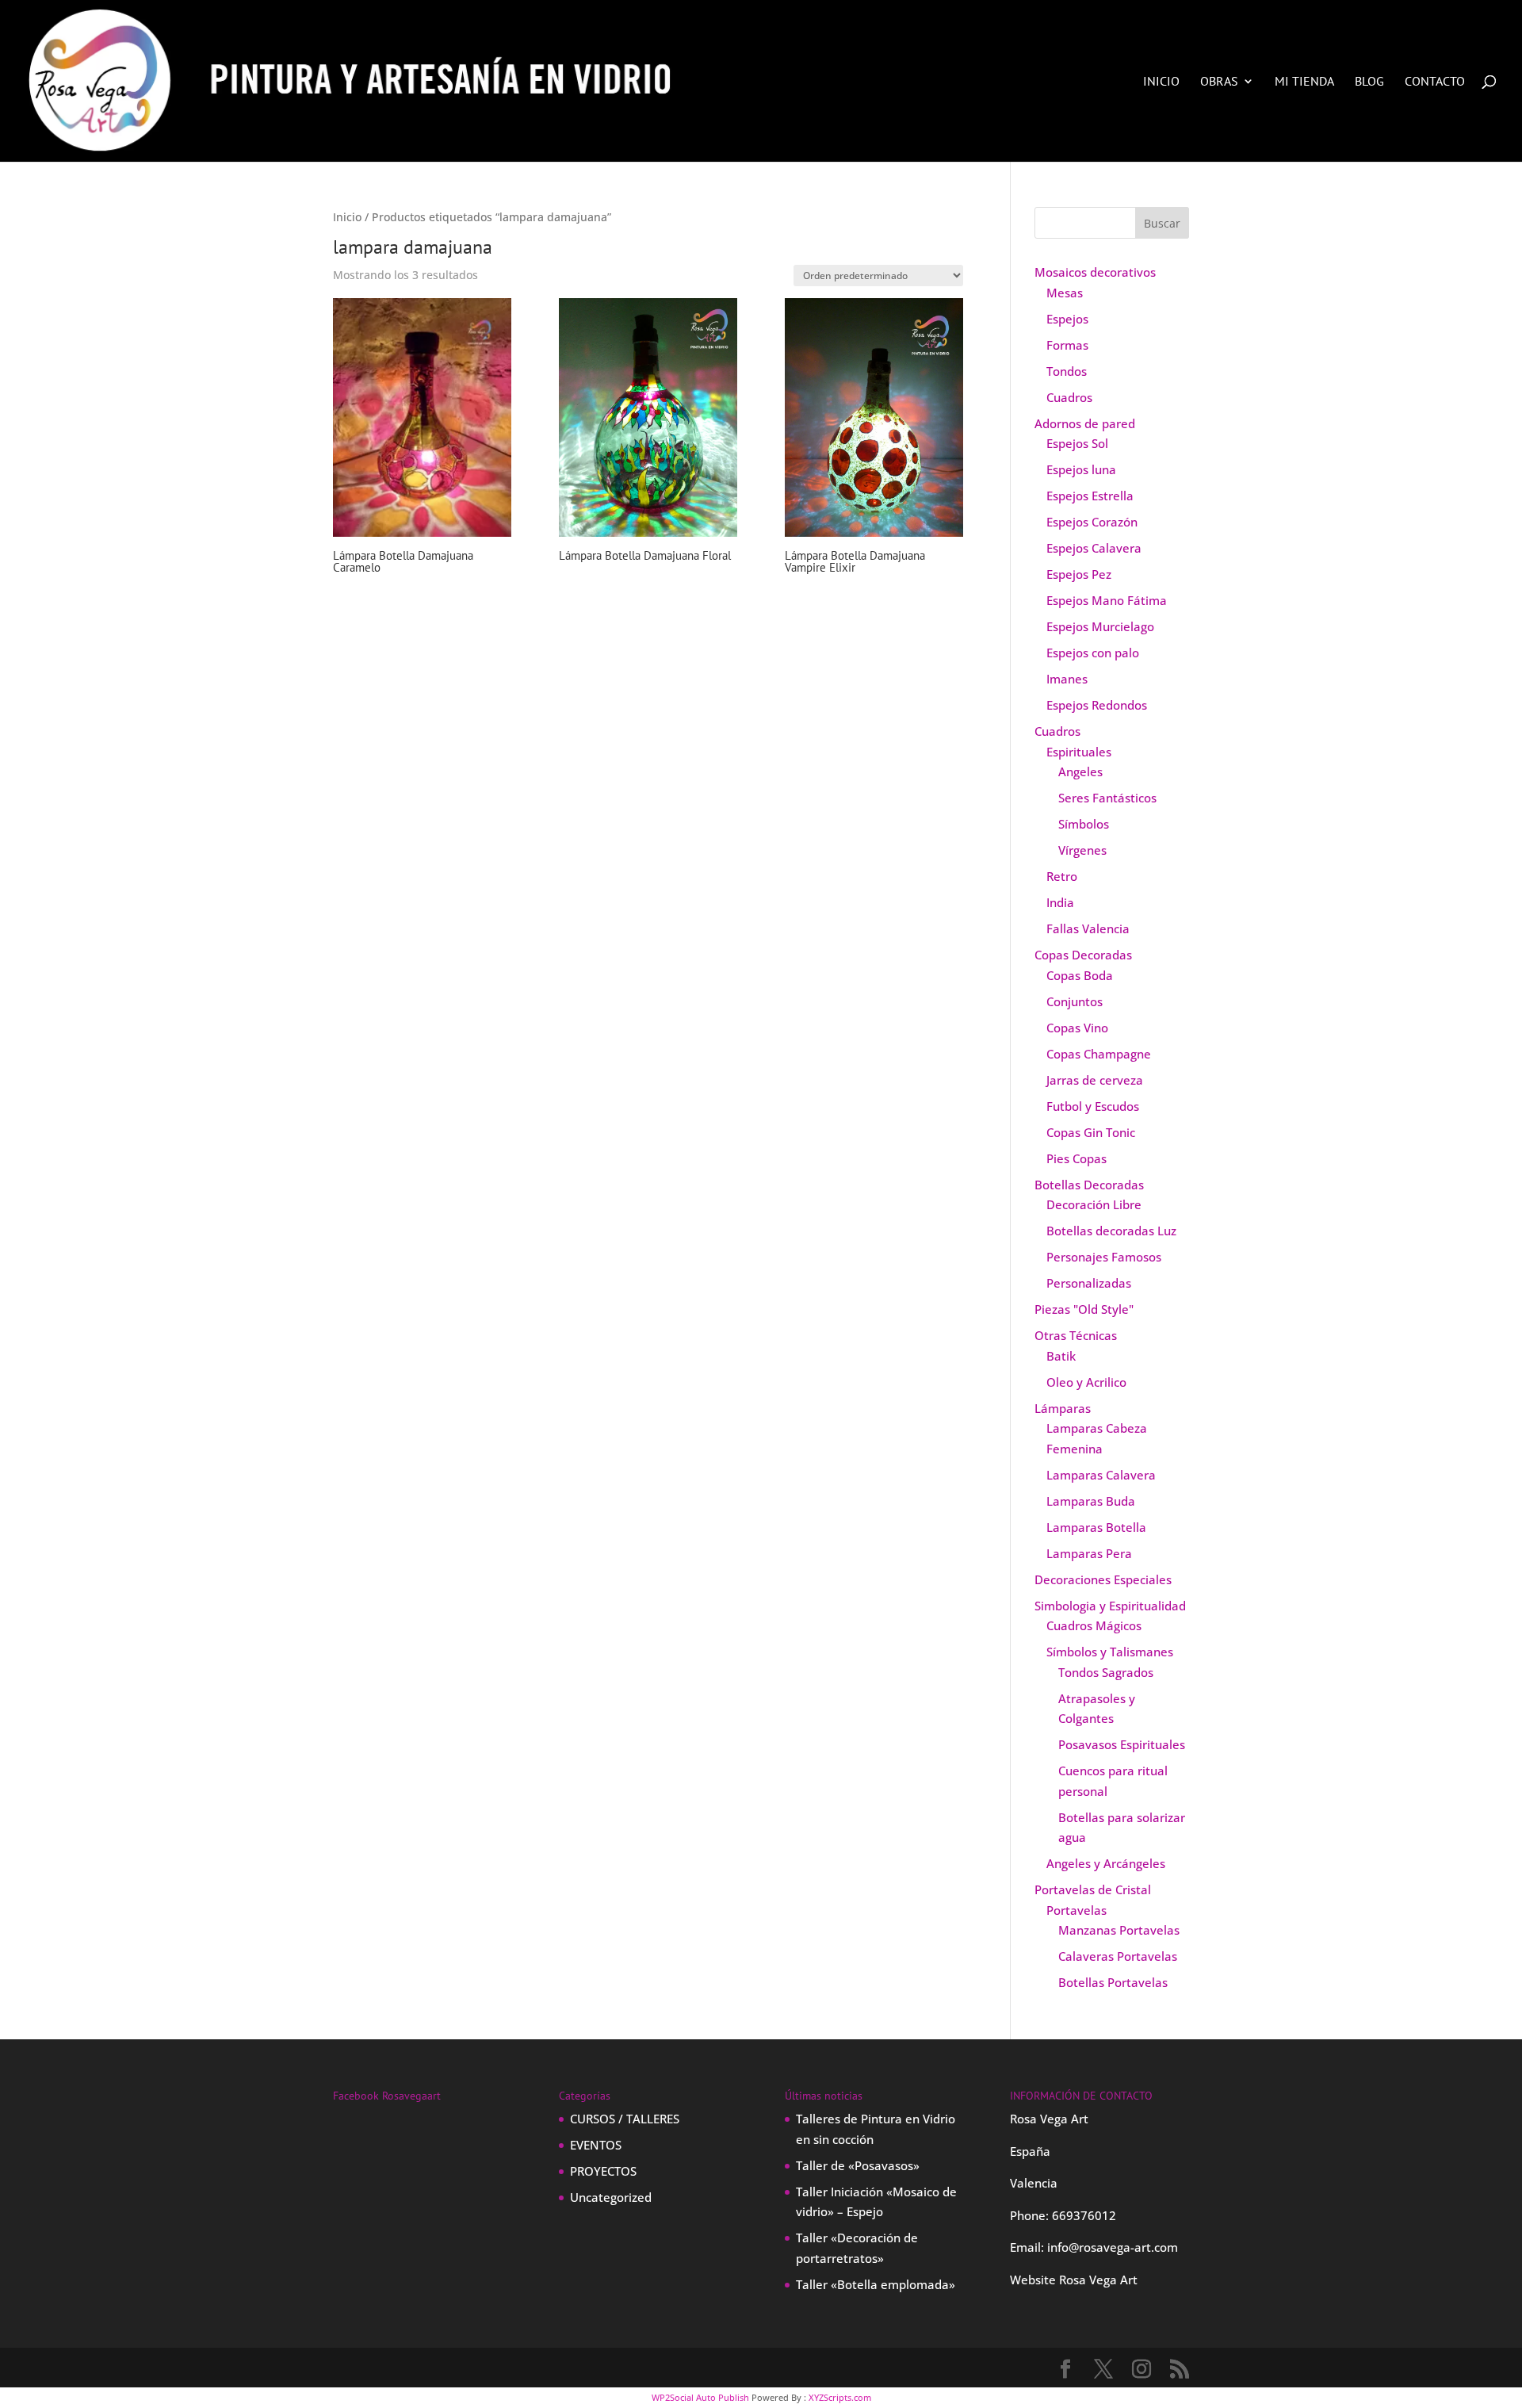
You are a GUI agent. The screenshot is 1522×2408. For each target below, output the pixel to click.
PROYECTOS (603, 2171)
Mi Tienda (1304, 82)
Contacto (1435, 82)
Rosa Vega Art (1098, 2280)
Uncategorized (611, 2197)
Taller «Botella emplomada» (876, 2284)
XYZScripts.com (840, 2397)
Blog (1369, 82)
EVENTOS (596, 2145)
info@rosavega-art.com (1113, 2247)
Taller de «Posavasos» (858, 2165)
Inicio (1161, 82)
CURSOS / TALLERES (625, 2119)
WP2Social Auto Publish (700, 2397)
